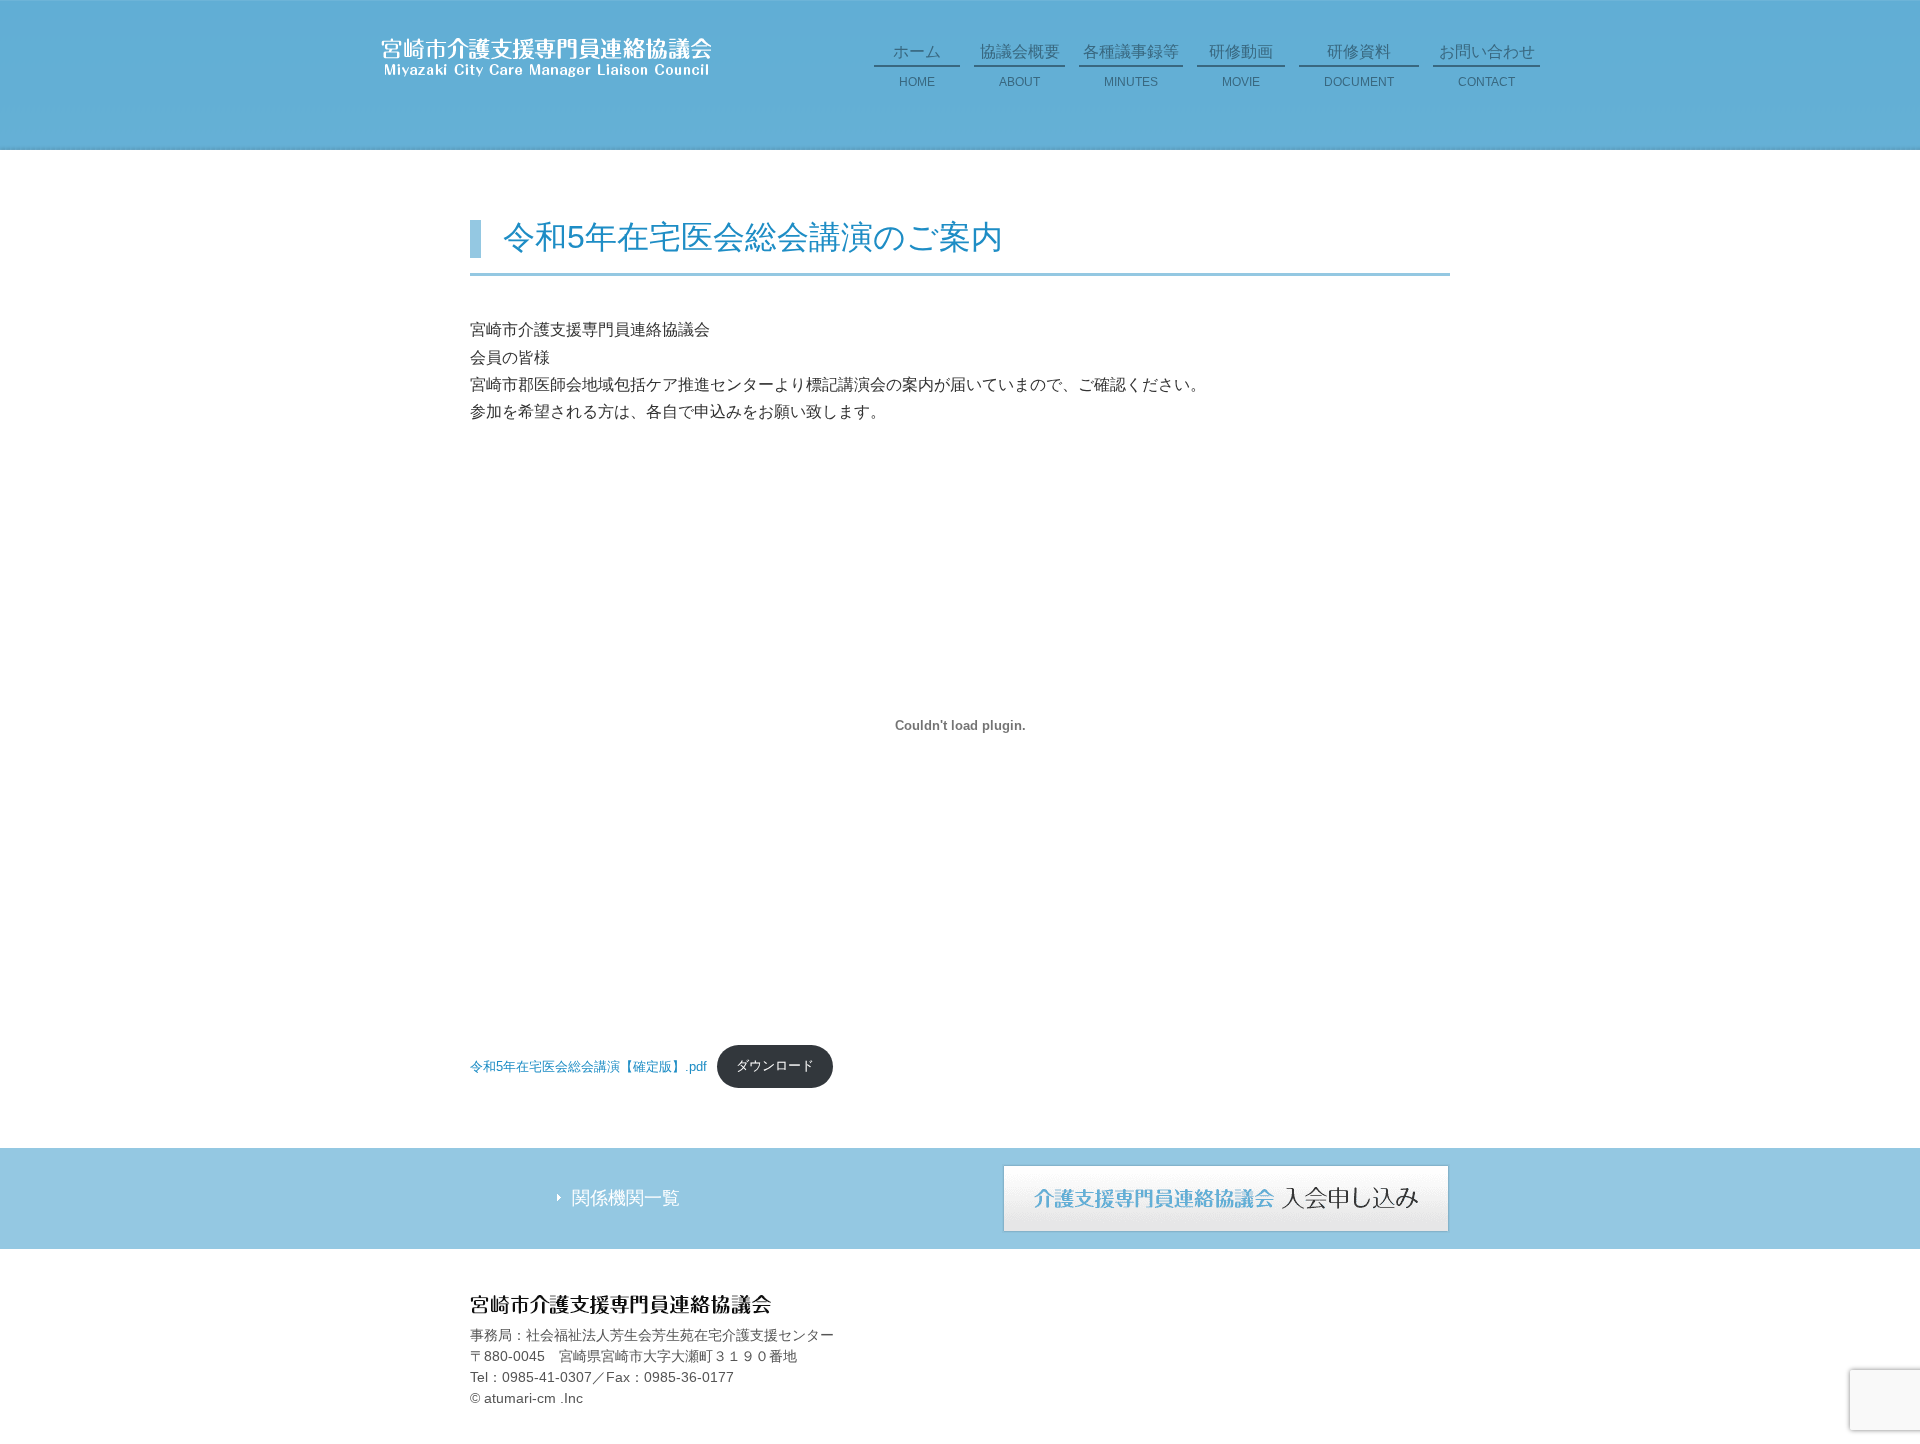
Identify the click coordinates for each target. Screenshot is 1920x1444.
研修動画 (1241, 66)
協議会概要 (1020, 66)
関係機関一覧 (626, 1198)
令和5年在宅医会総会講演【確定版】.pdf (588, 1065)
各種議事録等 (1131, 66)
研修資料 (1359, 66)
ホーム (917, 66)
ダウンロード (775, 1065)
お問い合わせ (1487, 66)
